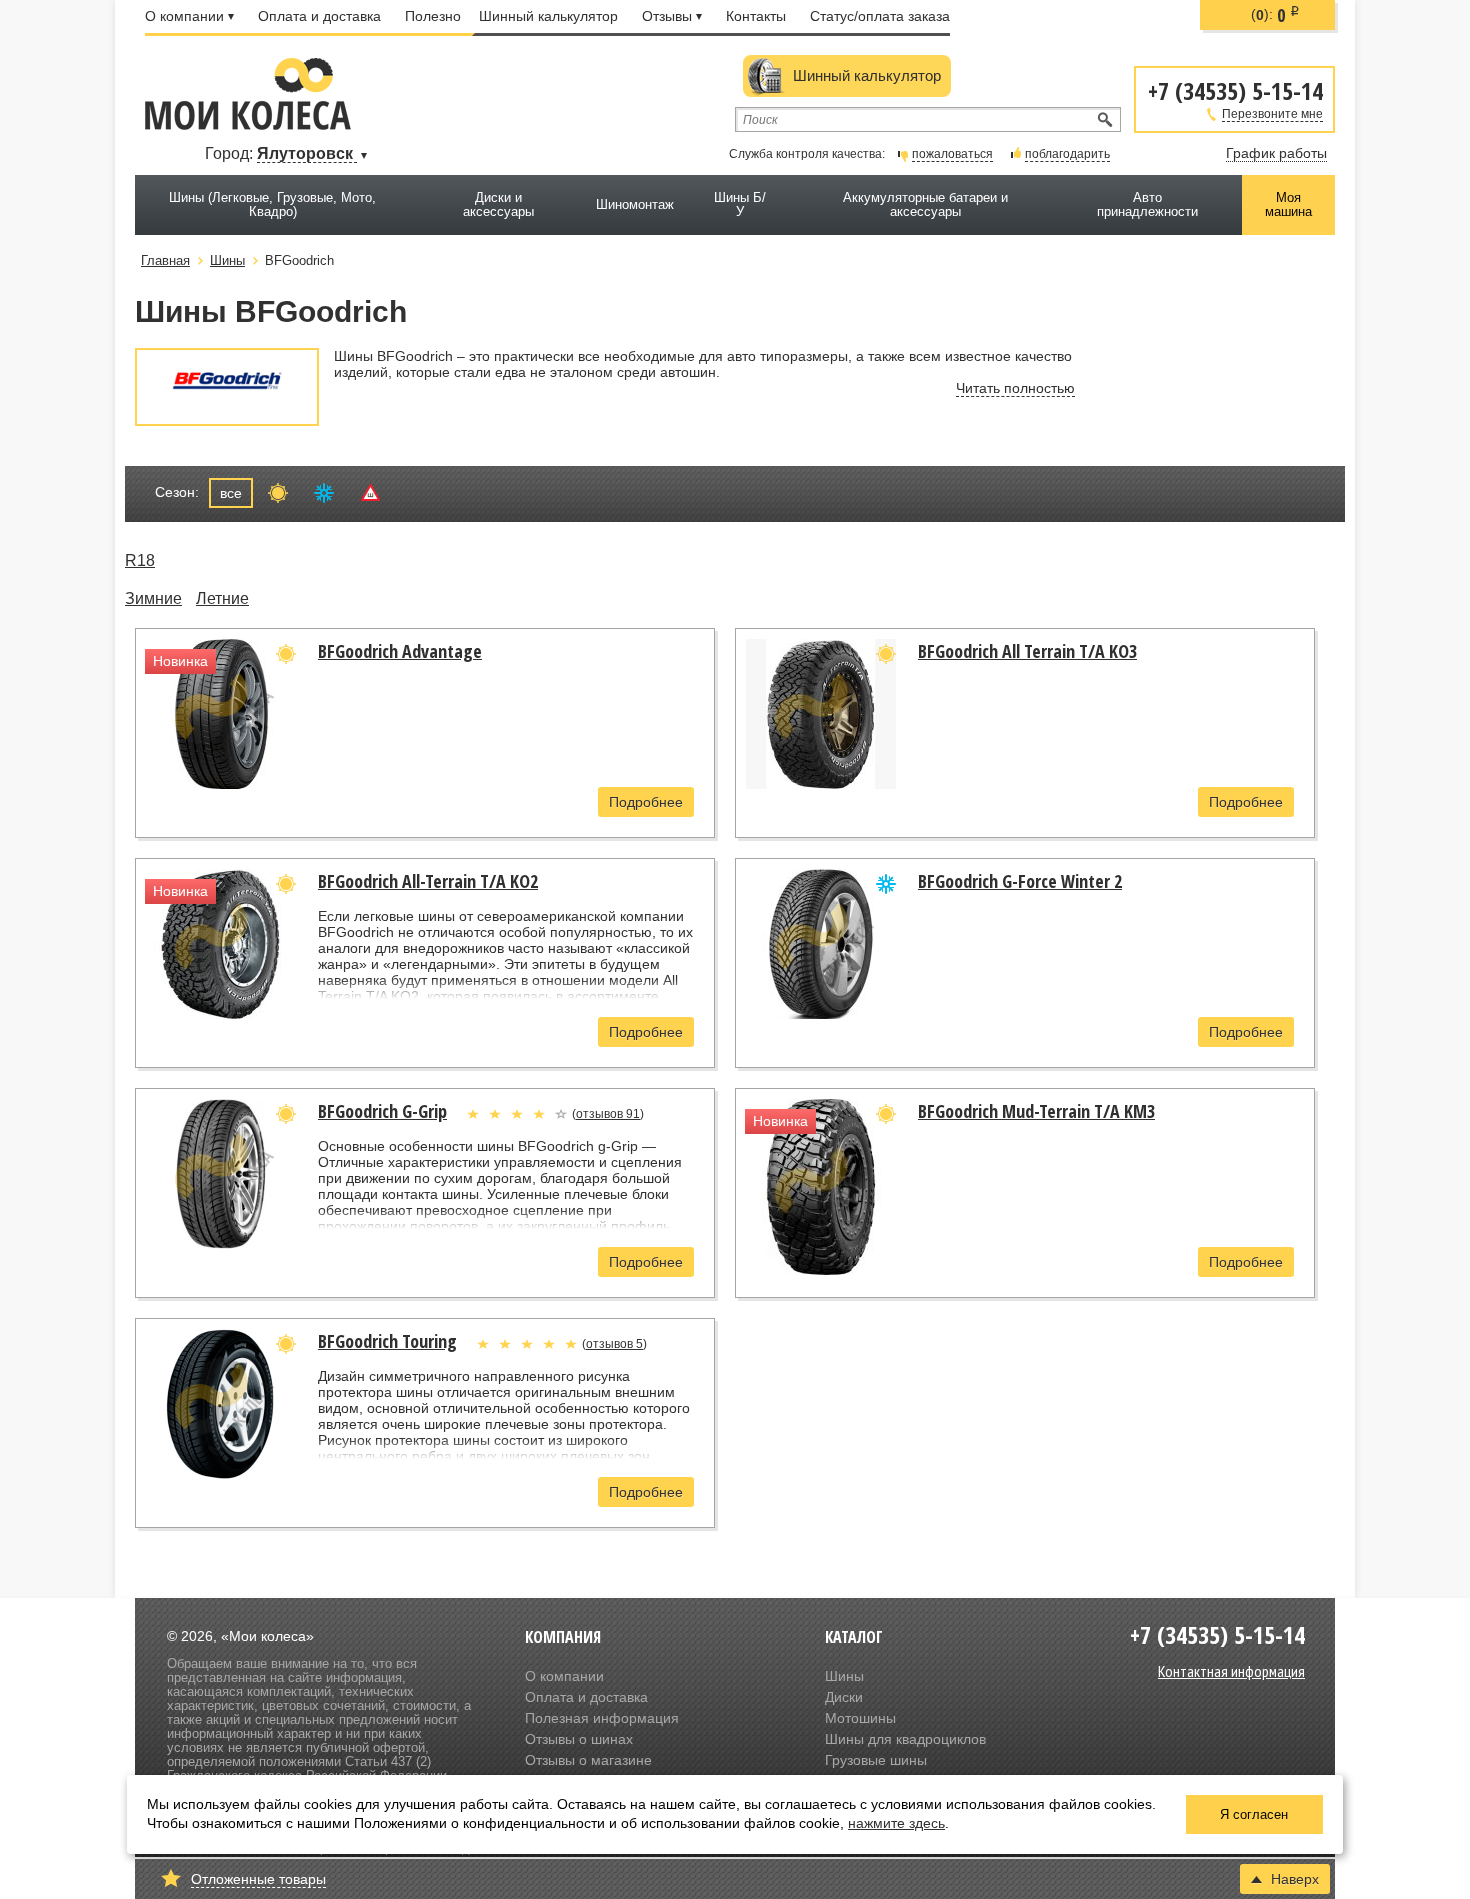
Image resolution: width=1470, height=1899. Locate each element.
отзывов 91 (608, 1114)
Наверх (1295, 1879)
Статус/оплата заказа (880, 16)
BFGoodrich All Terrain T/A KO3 (1027, 651)
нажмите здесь (896, 1823)
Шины (844, 1676)
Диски (844, 1697)
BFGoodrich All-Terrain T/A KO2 (428, 881)
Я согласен (1254, 1814)
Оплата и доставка (319, 16)
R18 (140, 560)
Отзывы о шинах (579, 1739)
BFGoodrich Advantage (400, 651)
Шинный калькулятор (548, 16)
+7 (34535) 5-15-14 (1235, 89)
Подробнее (646, 802)
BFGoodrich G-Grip (382, 1111)
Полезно (433, 16)
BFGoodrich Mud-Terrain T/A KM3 (1036, 1111)
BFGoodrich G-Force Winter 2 (1020, 881)
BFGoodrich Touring (387, 1341)
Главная (165, 260)
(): (1275, 15)
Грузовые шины (876, 1760)
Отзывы (667, 16)
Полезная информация (602, 1718)
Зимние (153, 598)
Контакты (756, 16)
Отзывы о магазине (588, 1760)
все (231, 493)
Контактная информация (1231, 1671)
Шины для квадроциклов (905, 1739)
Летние (222, 598)
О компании (184, 16)
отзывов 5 (614, 1344)
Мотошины (860, 1718)
